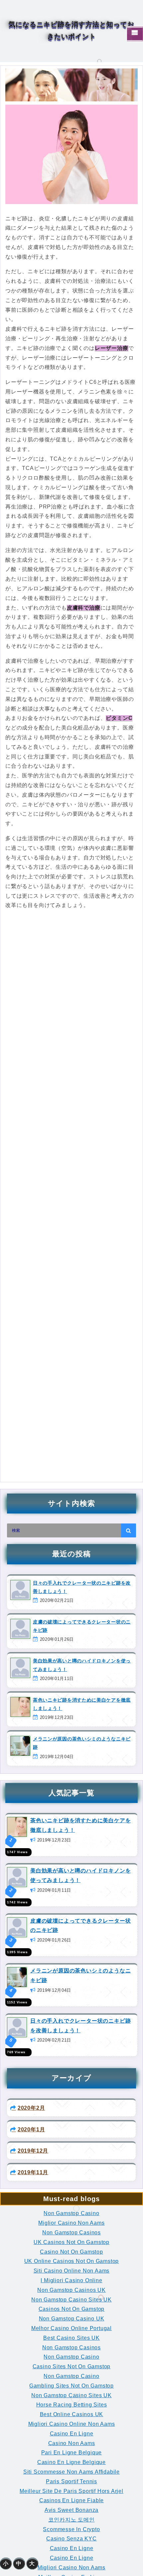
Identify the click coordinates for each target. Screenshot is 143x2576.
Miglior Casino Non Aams (71, 2223)
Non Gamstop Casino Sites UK (71, 2300)
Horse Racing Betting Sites (72, 2405)
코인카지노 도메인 (71, 2520)
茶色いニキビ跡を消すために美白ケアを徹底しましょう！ (82, 1704)
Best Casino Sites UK (71, 2338)
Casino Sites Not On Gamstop (72, 2366)
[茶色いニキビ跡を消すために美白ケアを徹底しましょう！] (17, 1826)
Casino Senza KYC (71, 2539)
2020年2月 (31, 2108)
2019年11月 (33, 2172)
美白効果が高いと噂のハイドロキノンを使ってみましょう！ (82, 1665)
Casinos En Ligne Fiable (71, 2500)
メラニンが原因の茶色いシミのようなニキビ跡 (82, 1743)
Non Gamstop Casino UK (72, 2319)
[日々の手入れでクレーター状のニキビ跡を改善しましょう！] (17, 2027)
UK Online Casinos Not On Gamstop (72, 2261)
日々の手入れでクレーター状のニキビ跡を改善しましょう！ (82, 1587)
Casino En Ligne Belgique (71, 2462)
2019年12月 (33, 2151)
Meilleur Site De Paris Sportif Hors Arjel (71, 2491)
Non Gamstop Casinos (71, 2233)
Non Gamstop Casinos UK (71, 2290)
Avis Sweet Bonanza (71, 2510)
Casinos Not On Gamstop (72, 2309)
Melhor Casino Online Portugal (71, 2328)
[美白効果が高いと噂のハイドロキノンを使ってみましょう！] (17, 1877)
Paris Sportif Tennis (71, 2481)
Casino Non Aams (72, 2443)
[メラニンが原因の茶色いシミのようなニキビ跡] (17, 1977)
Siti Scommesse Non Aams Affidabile (71, 2472)
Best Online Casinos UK (72, 2414)
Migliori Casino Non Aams (71, 2568)
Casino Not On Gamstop (71, 2252)
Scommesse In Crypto (71, 2529)
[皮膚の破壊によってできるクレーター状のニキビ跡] (17, 1927)
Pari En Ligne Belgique (72, 2453)
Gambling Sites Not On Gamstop (71, 2386)
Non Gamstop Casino (71, 2213)
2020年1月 (31, 2129)
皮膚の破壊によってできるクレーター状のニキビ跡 (82, 1626)
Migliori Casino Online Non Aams (72, 2424)
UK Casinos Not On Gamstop (71, 2242)
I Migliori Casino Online (71, 2280)
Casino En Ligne (72, 2434)
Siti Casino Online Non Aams (72, 2271)
